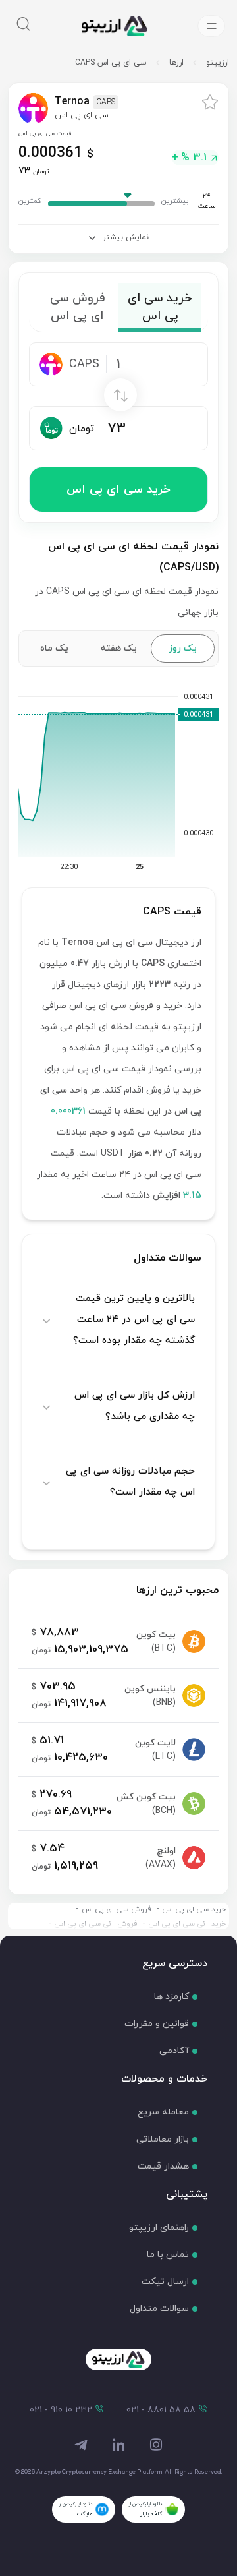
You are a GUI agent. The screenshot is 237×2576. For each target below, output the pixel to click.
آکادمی (174, 2051)
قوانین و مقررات (157, 2024)
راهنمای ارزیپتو (159, 2228)
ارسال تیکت (165, 2282)
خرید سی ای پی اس (118, 490)
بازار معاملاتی (163, 2139)
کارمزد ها (171, 1997)
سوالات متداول (159, 2309)
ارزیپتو (218, 63)
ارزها (176, 63)
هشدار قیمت (163, 2166)
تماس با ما (168, 2255)
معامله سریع (163, 2112)
